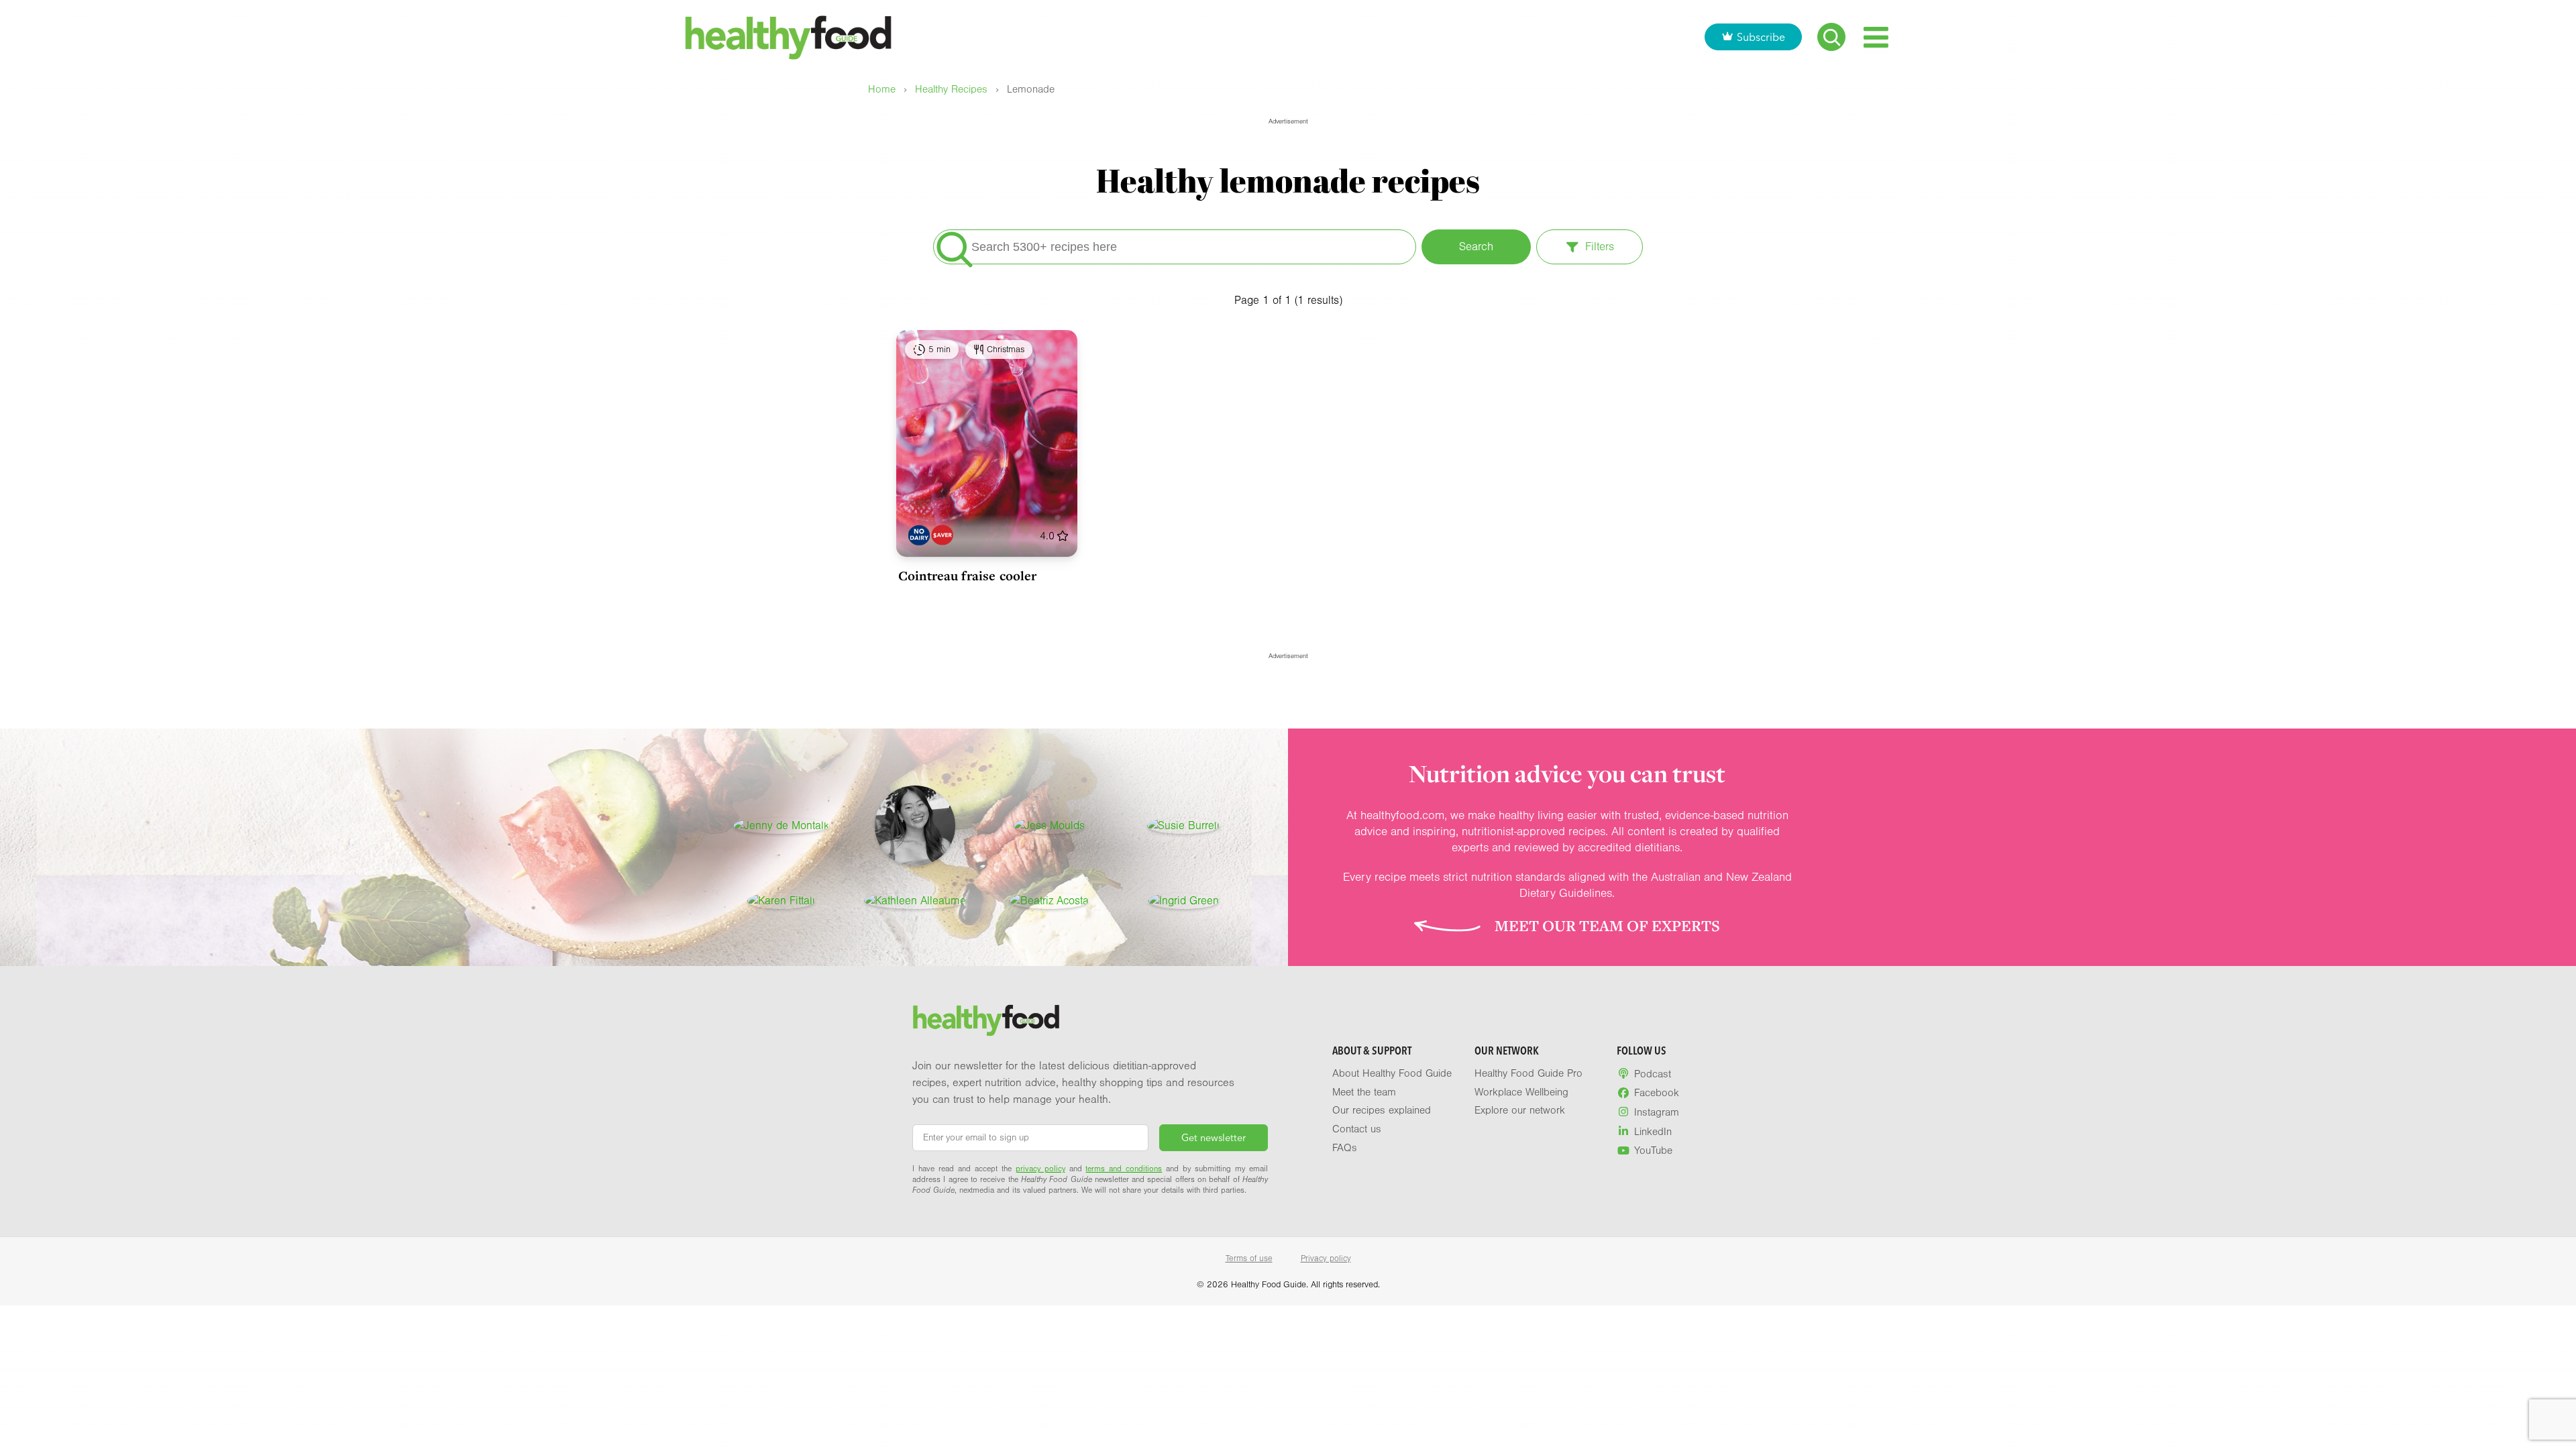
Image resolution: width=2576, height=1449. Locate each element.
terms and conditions (1124, 1169)
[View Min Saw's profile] (915, 826)
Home (882, 90)
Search (1476, 247)
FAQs (1345, 1148)
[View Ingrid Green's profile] (1184, 901)
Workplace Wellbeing (1521, 1092)
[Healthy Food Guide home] (986, 1020)
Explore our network (1520, 1110)
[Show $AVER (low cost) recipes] (942, 535)
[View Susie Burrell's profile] (1183, 826)
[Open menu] (1876, 37)
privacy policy (1040, 1169)
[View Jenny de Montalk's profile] (781, 826)
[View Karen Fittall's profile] (781, 901)
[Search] (1831, 37)
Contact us (1357, 1129)
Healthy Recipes (951, 90)
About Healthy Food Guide (1392, 1073)
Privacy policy (1326, 1258)
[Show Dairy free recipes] (919, 535)
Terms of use (1249, 1258)
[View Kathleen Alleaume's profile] (915, 901)
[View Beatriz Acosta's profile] (1049, 901)
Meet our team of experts (1607, 926)
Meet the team (1364, 1092)
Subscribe (1761, 37)
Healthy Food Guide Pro (1528, 1073)
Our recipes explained (1382, 1110)
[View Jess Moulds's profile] (1049, 826)
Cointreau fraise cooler (967, 576)
